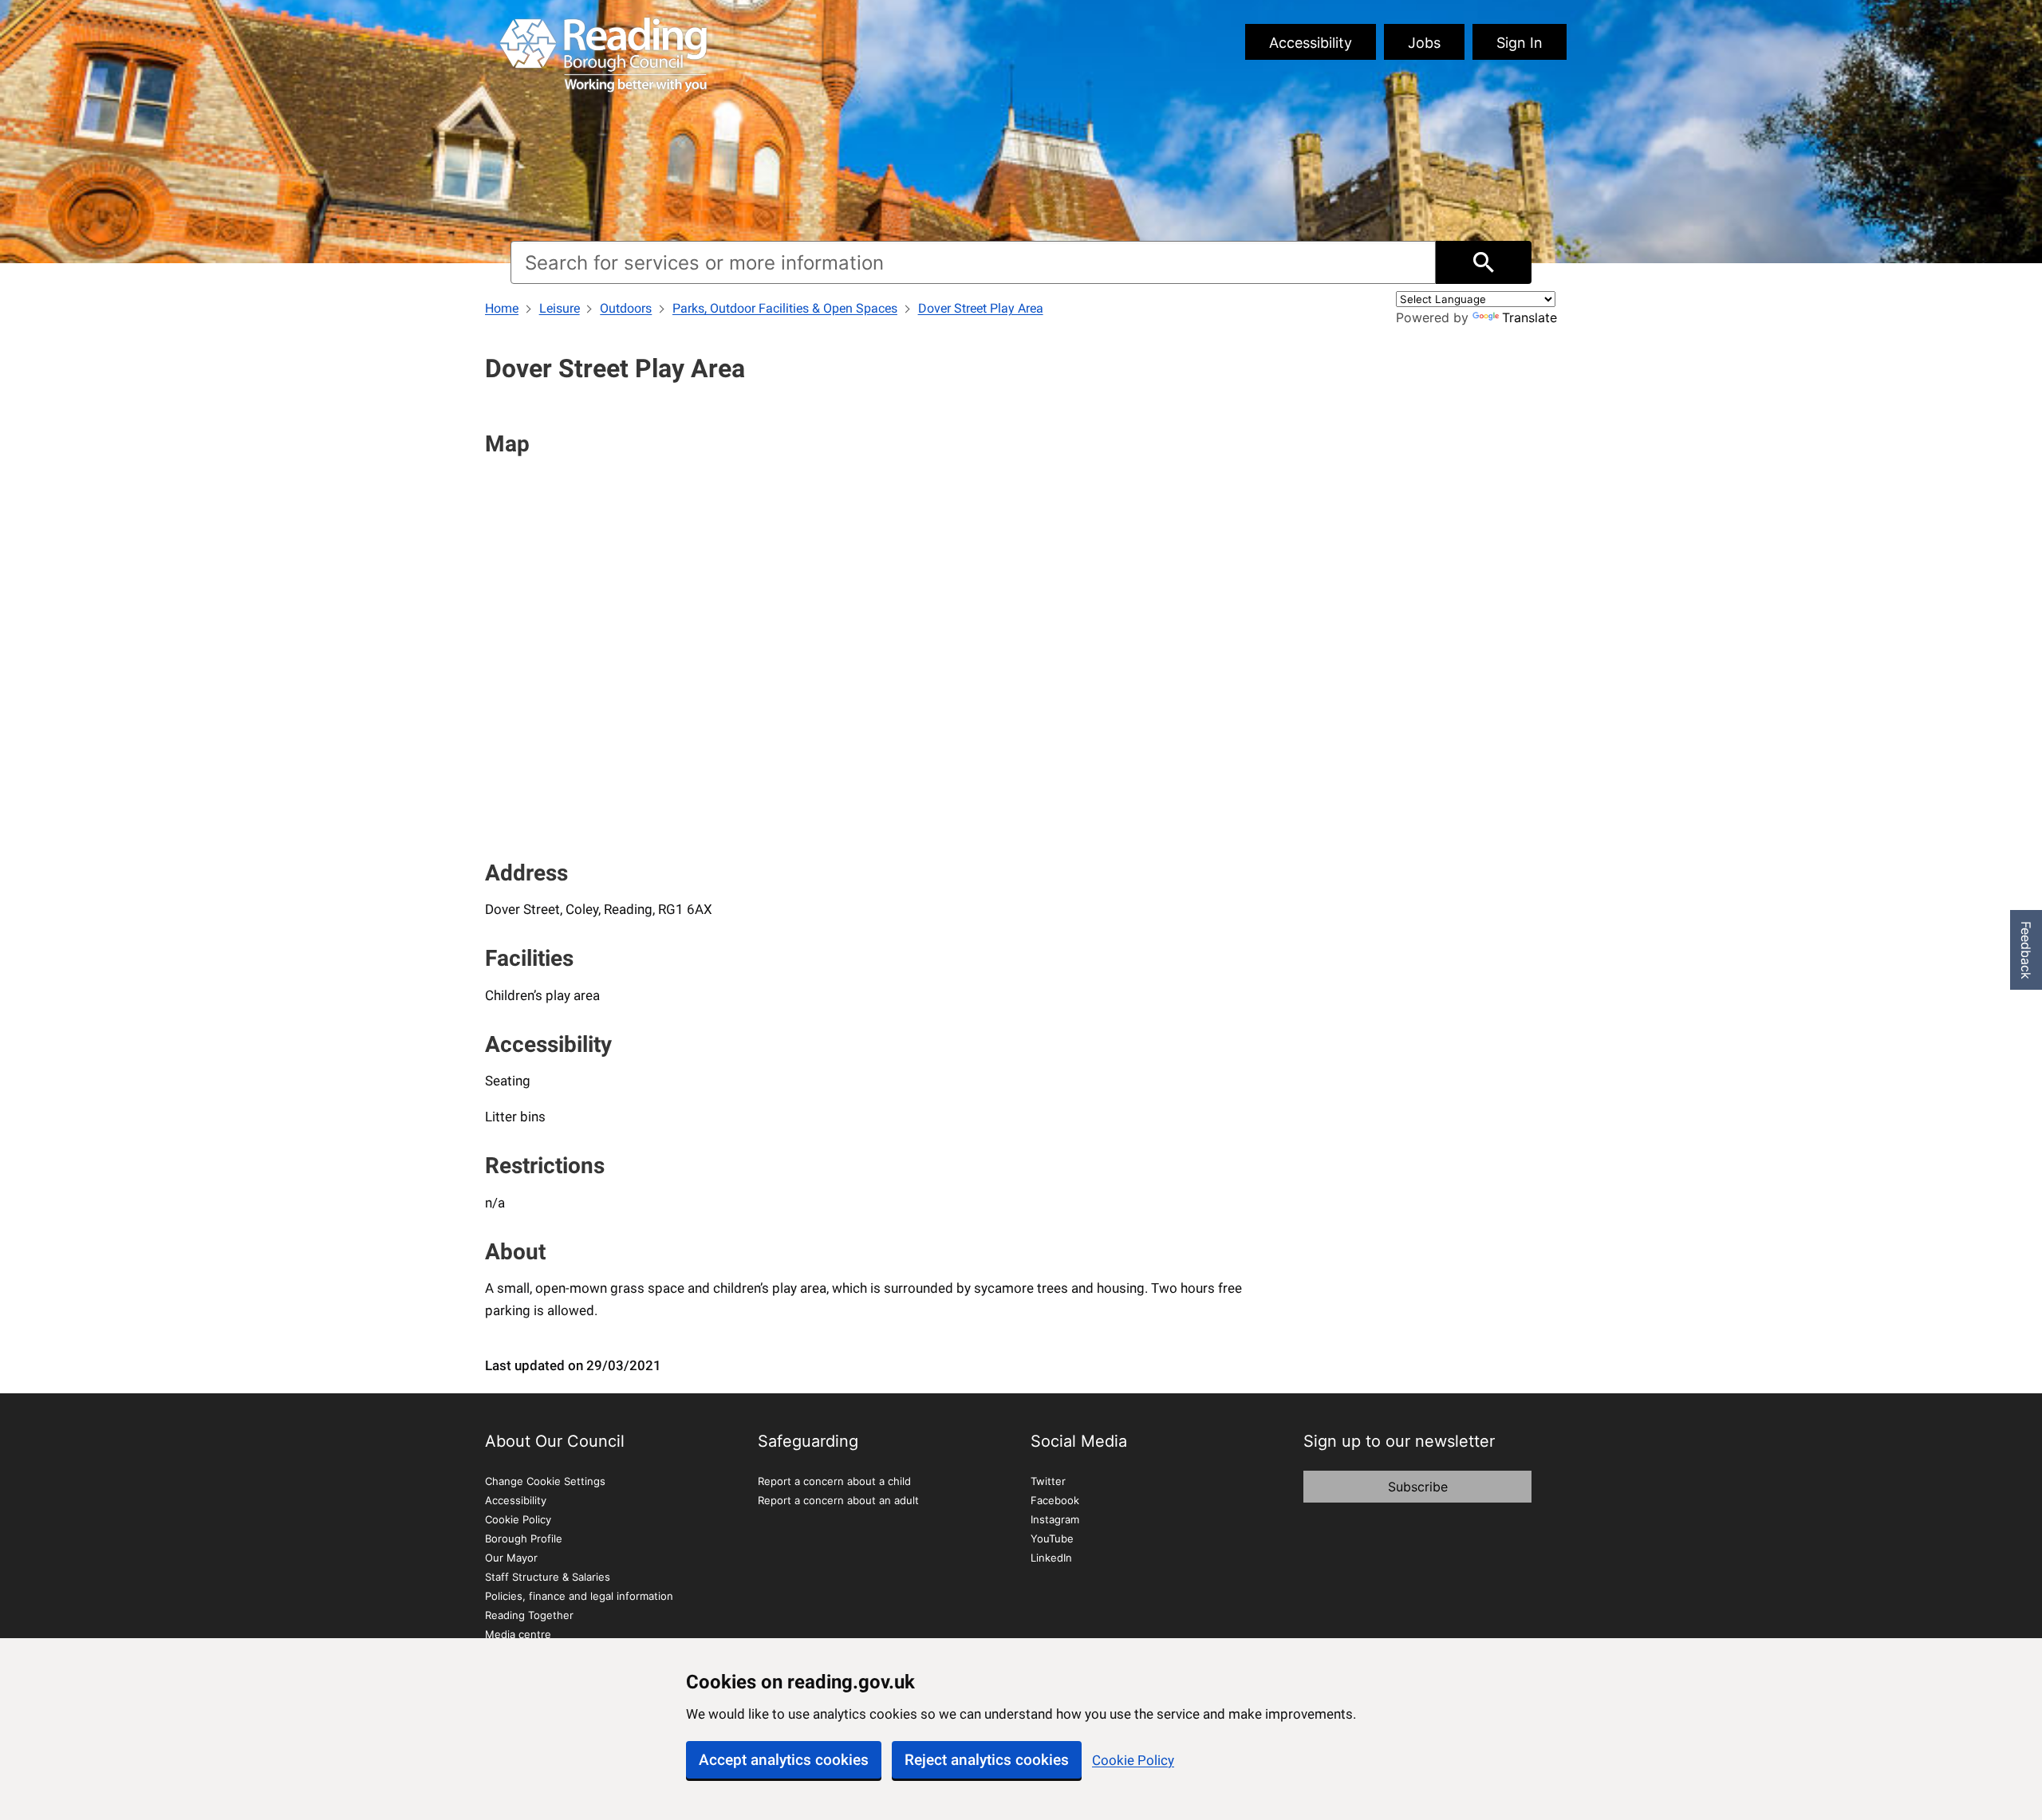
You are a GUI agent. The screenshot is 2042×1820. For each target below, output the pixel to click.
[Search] (1484, 262)
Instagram (1055, 1519)
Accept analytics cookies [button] (784, 1760)
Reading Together (529, 1615)
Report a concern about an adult (838, 1500)
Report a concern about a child (834, 1481)
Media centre (518, 1634)
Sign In (1520, 43)
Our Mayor (511, 1558)
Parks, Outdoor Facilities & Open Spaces (785, 308)
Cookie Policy (1133, 1760)
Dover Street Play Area (981, 308)
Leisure (560, 308)
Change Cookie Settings (545, 1481)
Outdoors (626, 308)
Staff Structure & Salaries (548, 1577)
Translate (1530, 317)
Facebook (1055, 1500)
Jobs (1424, 43)
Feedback (2026, 950)
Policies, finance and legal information (579, 1596)
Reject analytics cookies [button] (987, 1760)
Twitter (1048, 1481)
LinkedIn (1051, 1558)
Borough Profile (524, 1538)
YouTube (1052, 1538)
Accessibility (1311, 43)
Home (502, 308)
